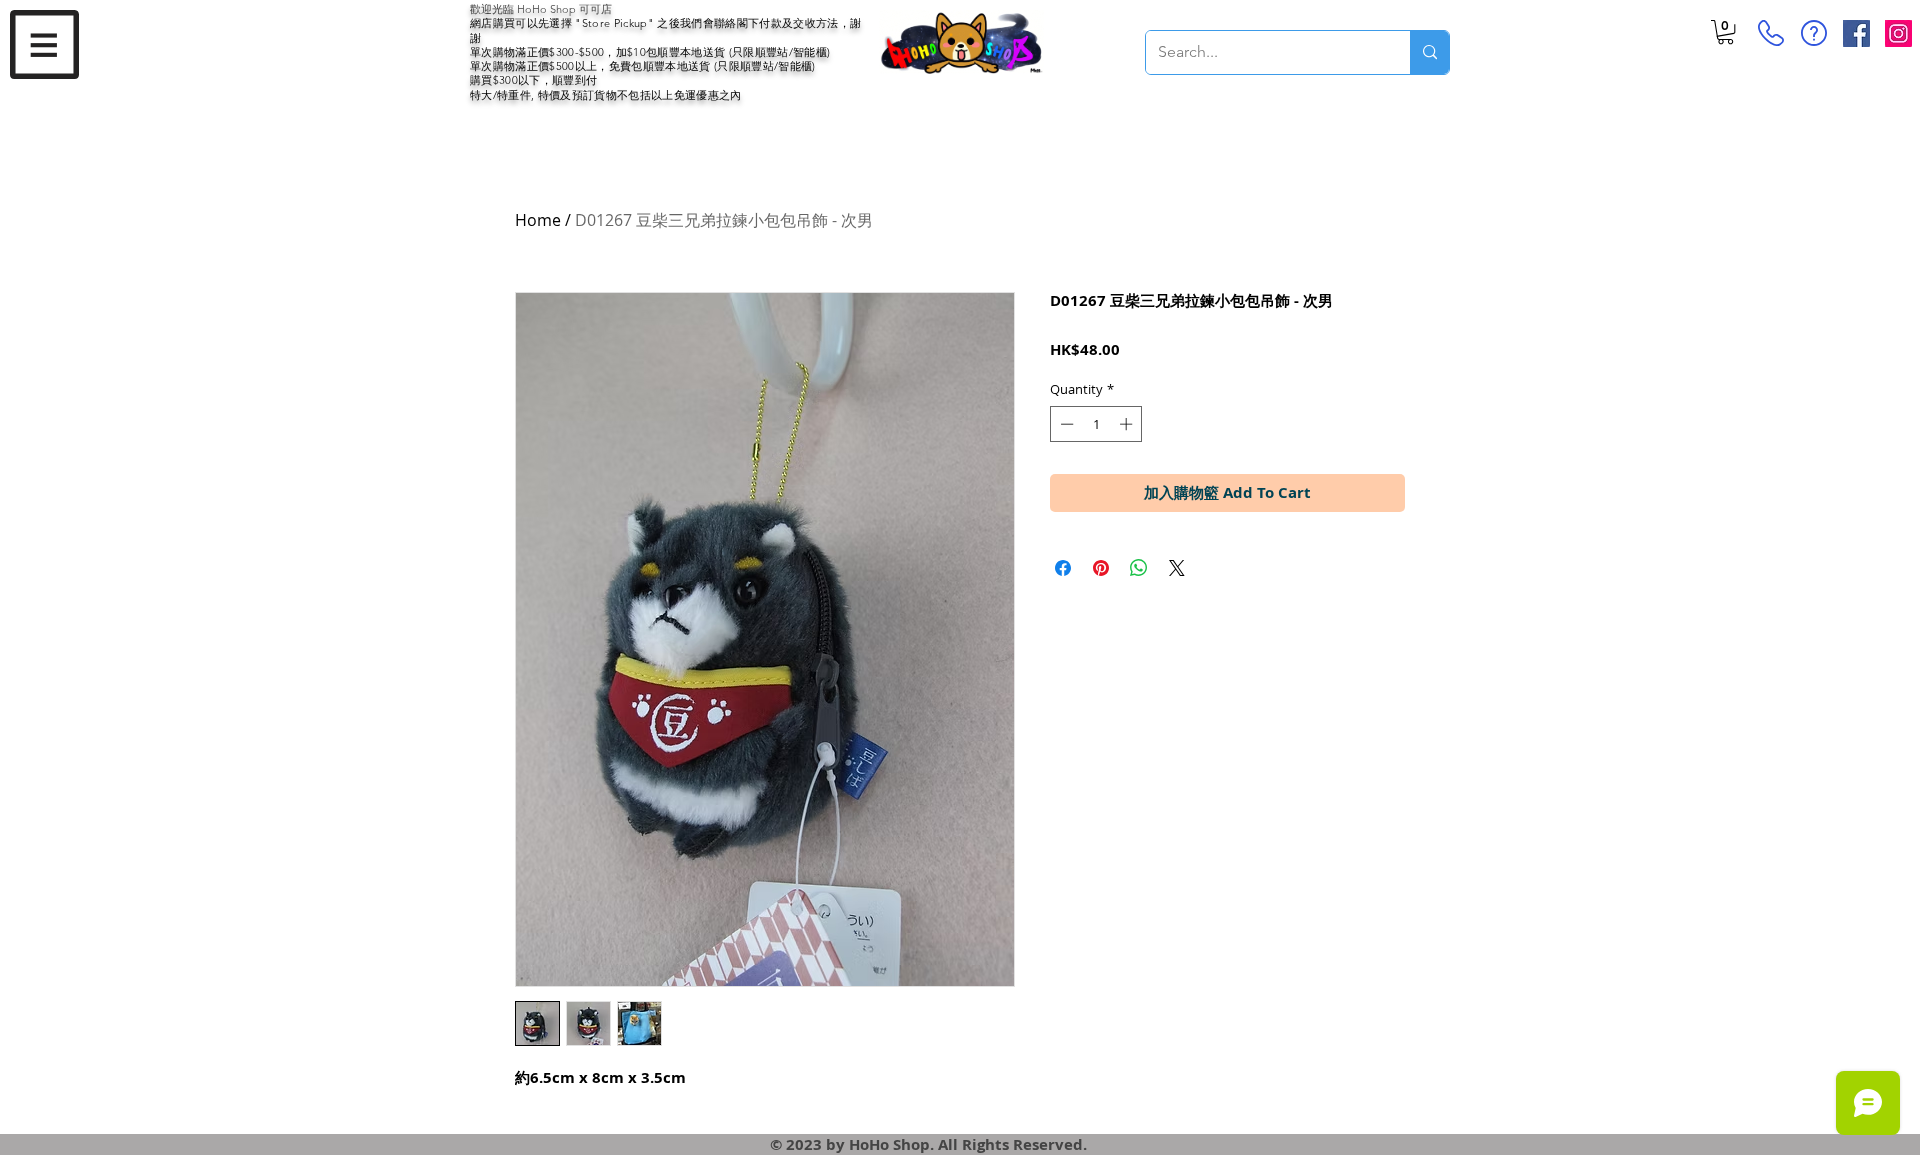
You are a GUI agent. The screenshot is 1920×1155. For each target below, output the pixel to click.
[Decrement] (1065, 424)
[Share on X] (1177, 568)
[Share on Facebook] (1063, 568)
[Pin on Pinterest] (1101, 568)
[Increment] (1128, 424)
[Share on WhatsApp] (1139, 568)
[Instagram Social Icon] (1898, 33)
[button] (44, 44)
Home (538, 220)
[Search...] (1429, 52)
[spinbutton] (1096, 424)
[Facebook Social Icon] (1856, 33)
